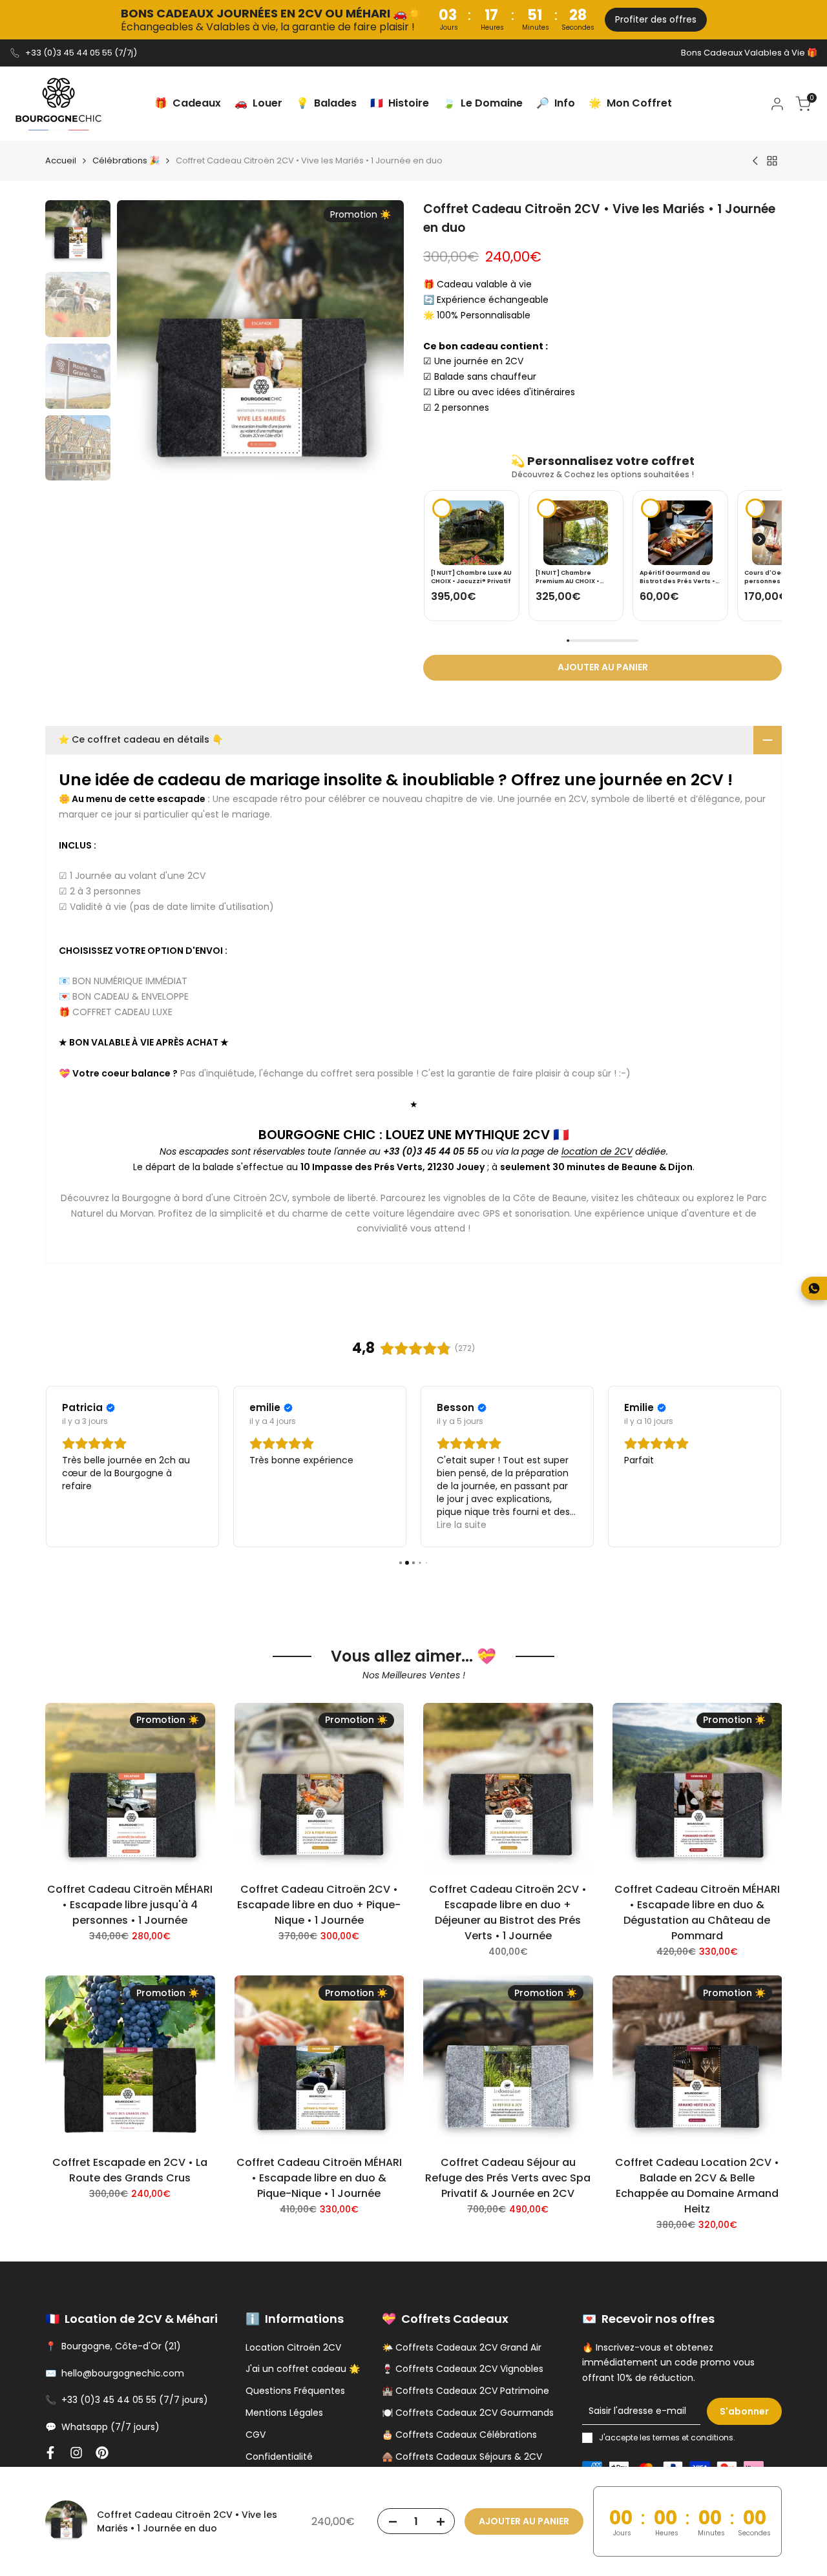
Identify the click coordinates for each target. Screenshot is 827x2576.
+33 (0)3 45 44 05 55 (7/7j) (81, 53)
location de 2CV (597, 1151)
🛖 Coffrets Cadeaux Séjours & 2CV (462, 2457)
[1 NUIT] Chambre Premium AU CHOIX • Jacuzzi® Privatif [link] (568, 577)
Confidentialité (279, 2457)
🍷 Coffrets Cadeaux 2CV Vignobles (463, 2369)
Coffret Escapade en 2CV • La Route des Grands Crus (130, 2170)
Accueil (61, 160)
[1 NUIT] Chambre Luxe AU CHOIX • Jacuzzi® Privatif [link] (471, 577)
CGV (256, 2435)
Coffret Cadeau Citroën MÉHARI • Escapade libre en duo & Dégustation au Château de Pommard (697, 1912)
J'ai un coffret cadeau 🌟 (303, 2369)
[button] (759, 539)
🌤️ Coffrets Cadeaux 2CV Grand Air (462, 2347)
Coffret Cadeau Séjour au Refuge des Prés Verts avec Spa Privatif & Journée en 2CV (508, 2178)
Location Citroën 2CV (293, 2347)
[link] (472, 533)
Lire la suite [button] (462, 1525)
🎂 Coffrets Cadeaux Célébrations (459, 2435)
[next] (375, 344)
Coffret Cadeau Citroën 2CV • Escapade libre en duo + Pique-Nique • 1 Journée (319, 1905)
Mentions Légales (284, 2413)
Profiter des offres (656, 19)
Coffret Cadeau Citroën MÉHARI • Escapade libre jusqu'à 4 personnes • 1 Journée (130, 1905)
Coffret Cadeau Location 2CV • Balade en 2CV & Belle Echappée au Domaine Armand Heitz (697, 2186)
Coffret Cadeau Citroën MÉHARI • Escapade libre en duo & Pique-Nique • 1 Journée (319, 2178)
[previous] (146, 344)
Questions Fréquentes (295, 2391)
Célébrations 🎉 (126, 160)
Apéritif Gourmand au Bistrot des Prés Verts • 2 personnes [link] (680, 577)
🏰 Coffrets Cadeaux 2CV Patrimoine (466, 2391)
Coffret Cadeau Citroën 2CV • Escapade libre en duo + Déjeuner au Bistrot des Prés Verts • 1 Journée (508, 1912)
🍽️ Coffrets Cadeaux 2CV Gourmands (468, 2413)
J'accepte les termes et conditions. (667, 2437)
